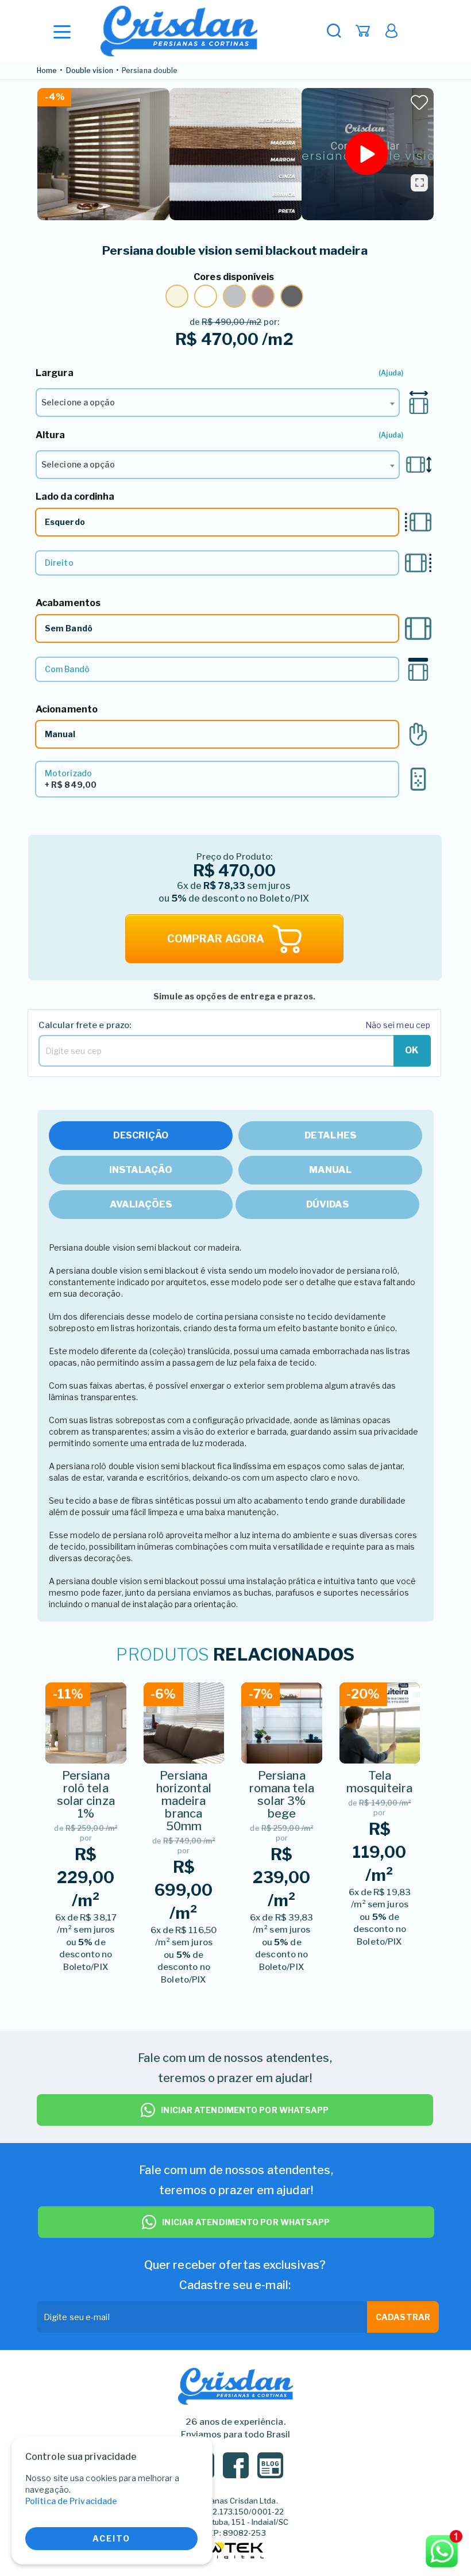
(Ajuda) (391, 373)
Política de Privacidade (71, 2501)
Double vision (90, 71)
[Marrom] (263, 296)
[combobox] (218, 403)
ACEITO (111, 2538)
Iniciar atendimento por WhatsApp (245, 2110)
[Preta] (292, 296)
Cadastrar (403, 2317)
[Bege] (177, 296)
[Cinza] (234, 296)
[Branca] (206, 296)
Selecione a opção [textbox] (78, 402)
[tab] (141, 1136)
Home (47, 71)
